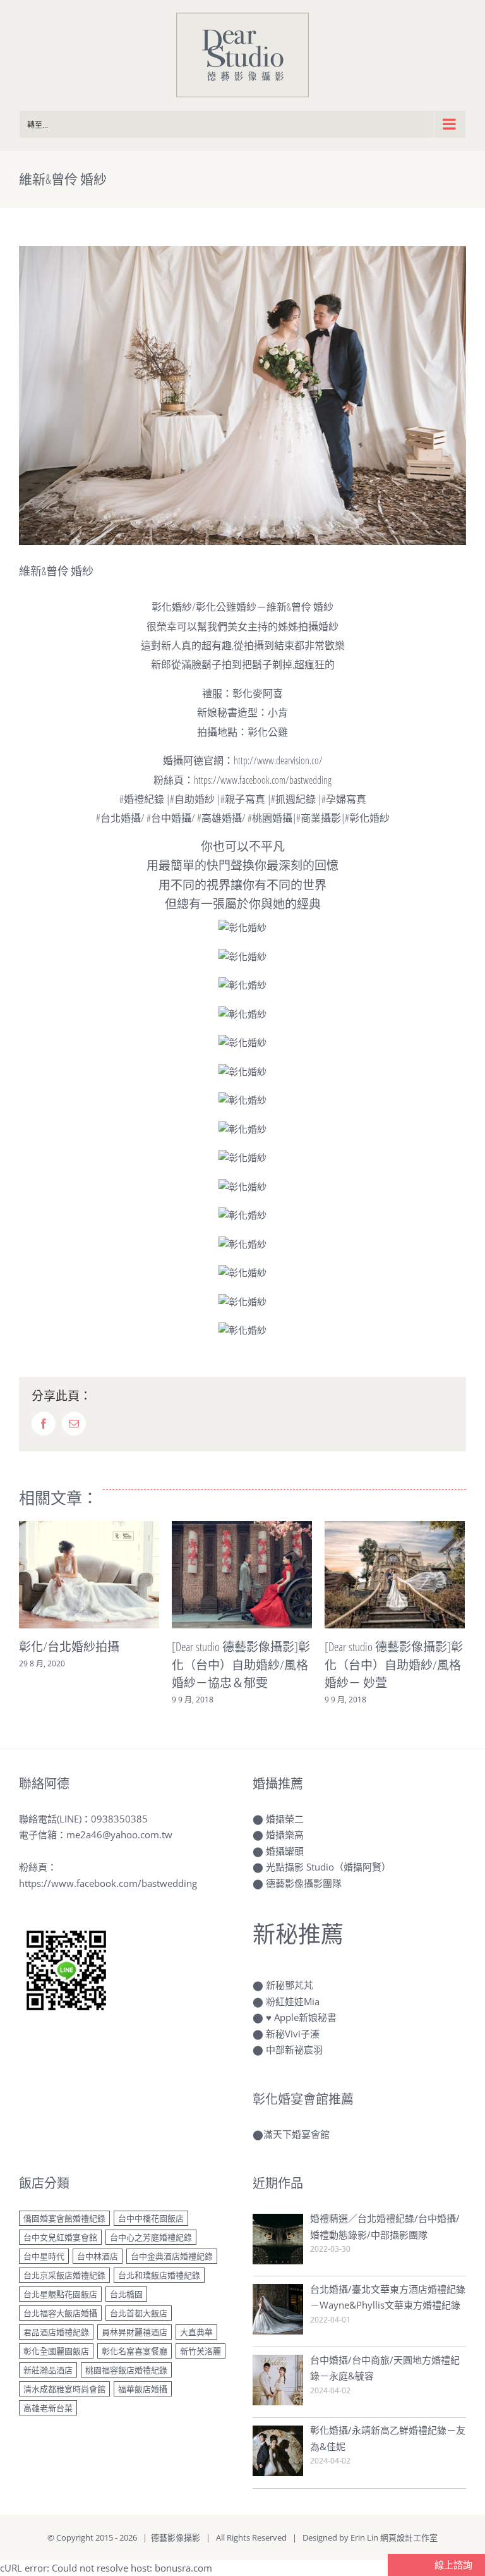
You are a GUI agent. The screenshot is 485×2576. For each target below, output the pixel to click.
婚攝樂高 (285, 1834)
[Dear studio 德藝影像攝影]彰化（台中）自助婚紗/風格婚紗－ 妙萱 (394, 1665)
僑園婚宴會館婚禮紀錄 (64, 2218)
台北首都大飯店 (139, 2313)
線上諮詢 (452, 2565)
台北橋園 (126, 2294)
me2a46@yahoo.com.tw (119, 1834)
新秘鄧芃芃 (290, 1985)
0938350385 (119, 1819)
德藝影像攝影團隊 (304, 1883)
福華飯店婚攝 (143, 2389)
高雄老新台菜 (48, 2408)
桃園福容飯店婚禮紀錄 (126, 2370)
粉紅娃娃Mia (293, 2001)
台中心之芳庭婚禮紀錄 (151, 2237)
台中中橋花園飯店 (151, 2218)
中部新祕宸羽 (294, 2049)
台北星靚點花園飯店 (60, 2294)
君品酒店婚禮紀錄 (56, 2332)
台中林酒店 (98, 2256)
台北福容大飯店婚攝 (60, 2313)
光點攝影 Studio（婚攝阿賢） (328, 1867)
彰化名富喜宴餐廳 (135, 2351)
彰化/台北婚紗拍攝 (69, 1647)
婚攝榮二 (285, 1819)
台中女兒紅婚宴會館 (60, 2237)
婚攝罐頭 (285, 1851)
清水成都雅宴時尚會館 (64, 2389)
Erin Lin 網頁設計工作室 (394, 2537)
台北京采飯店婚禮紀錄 (64, 2275)
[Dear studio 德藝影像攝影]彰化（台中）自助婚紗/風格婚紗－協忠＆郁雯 (241, 1665)
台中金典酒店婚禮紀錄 (172, 2256)
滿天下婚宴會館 (296, 2134)
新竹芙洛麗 (201, 2351)
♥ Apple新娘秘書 (301, 2017)
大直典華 (196, 2332)
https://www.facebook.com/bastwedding (108, 1883)
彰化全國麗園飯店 (56, 2351)
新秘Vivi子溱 (293, 2034)
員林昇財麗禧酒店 (135, 2332)
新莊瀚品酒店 (48, 2370)
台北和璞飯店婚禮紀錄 (159, 2275)
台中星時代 (44, 2256)
